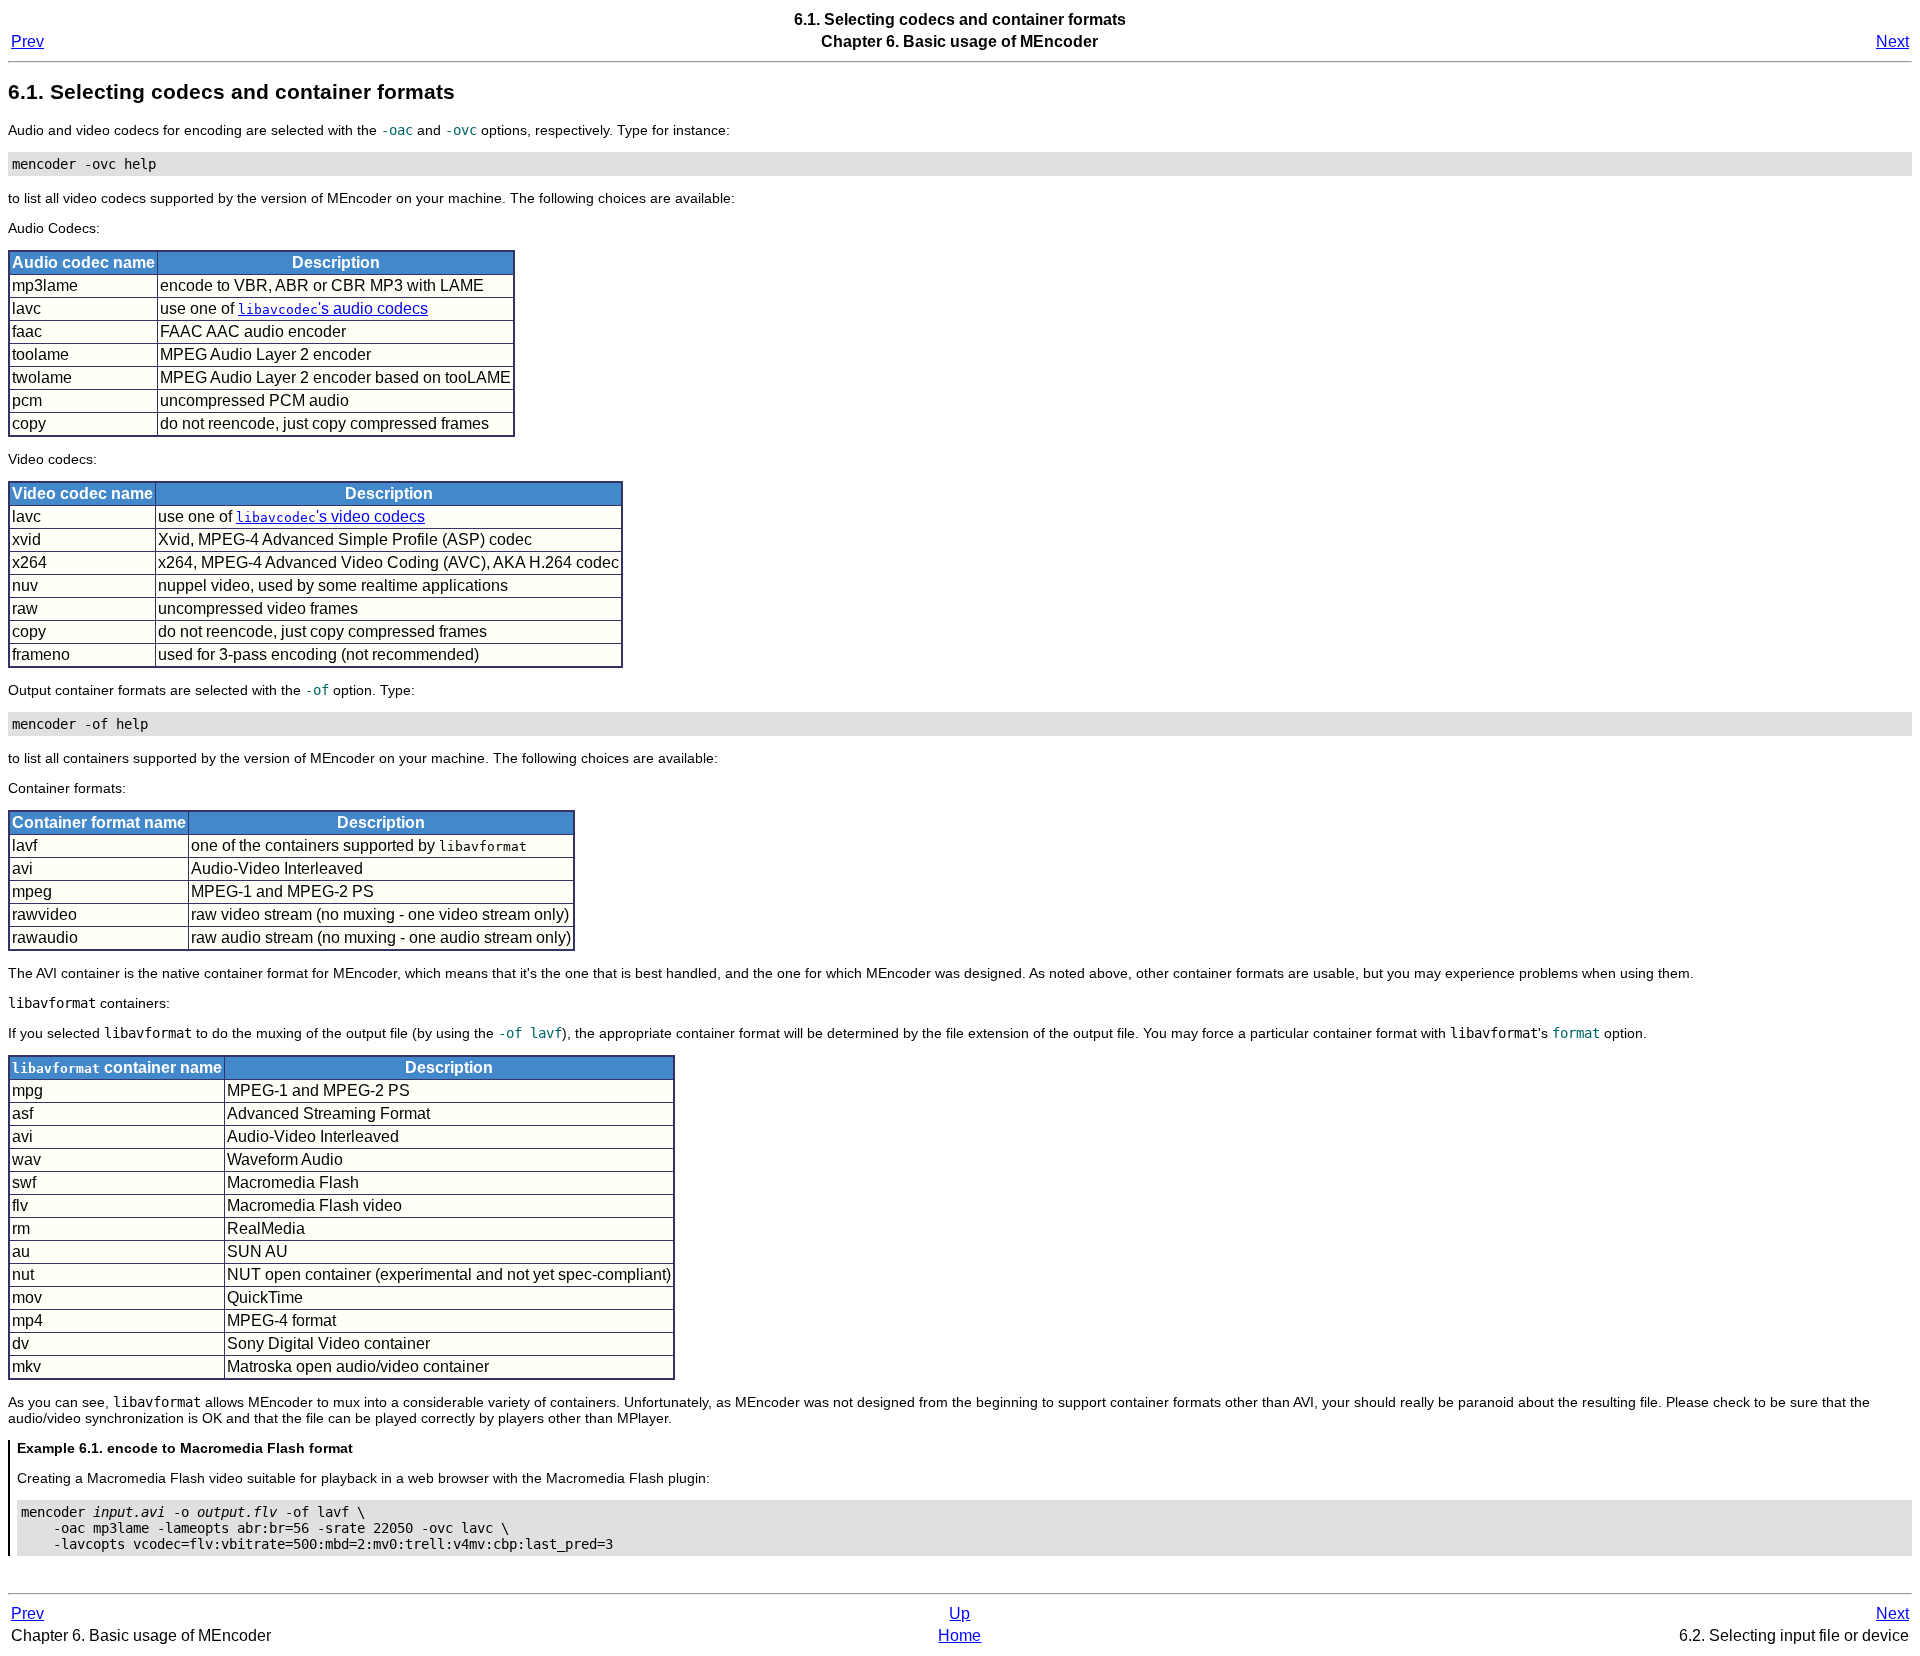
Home (959, 1635)
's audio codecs (333, 308)
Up (959, 1613)
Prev (27, 41)
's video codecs (330, 516)
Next (1892, 41)
